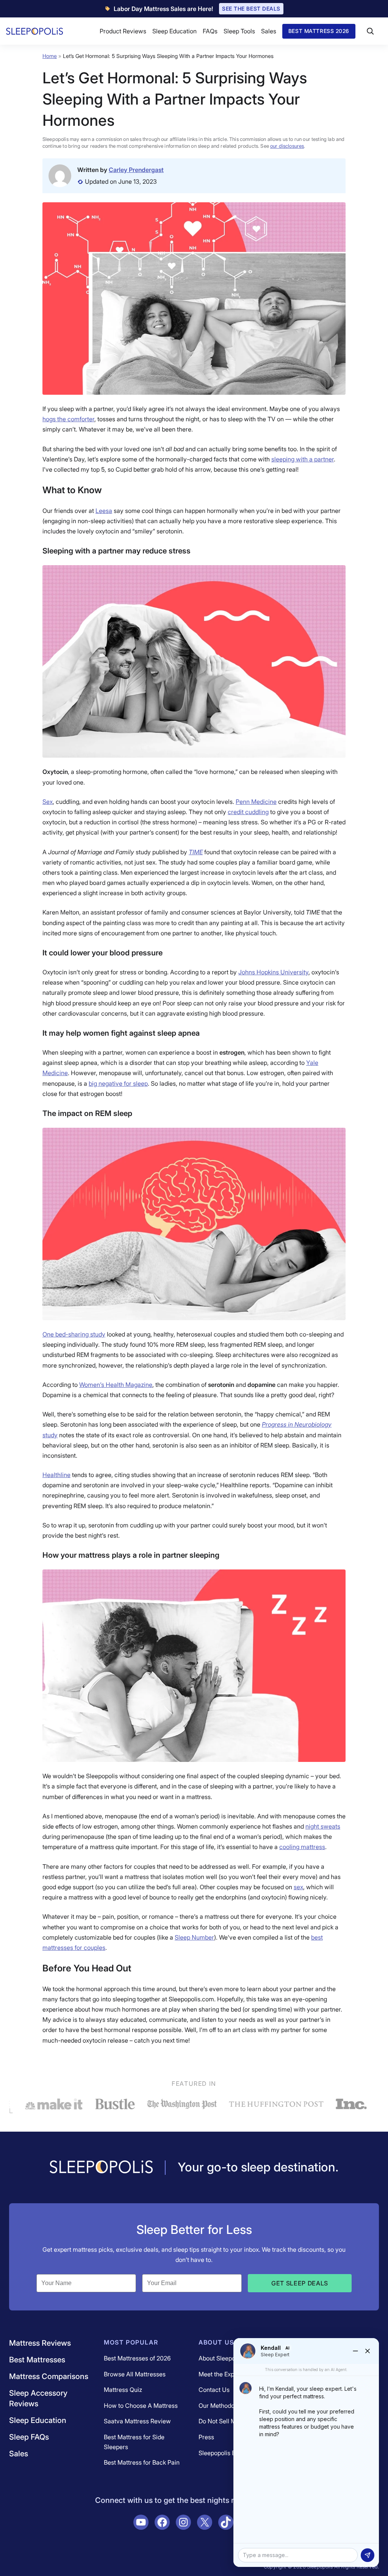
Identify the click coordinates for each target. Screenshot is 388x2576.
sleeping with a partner (303, 459)
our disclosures (287, 146)
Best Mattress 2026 (319, 31)
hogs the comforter (68, 419)
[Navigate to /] (101, 2168)
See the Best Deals (251, 9)
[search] (370, 31)
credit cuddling (248, 812)
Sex (48, 802)
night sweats (323, 1826)
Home (50, 56)
